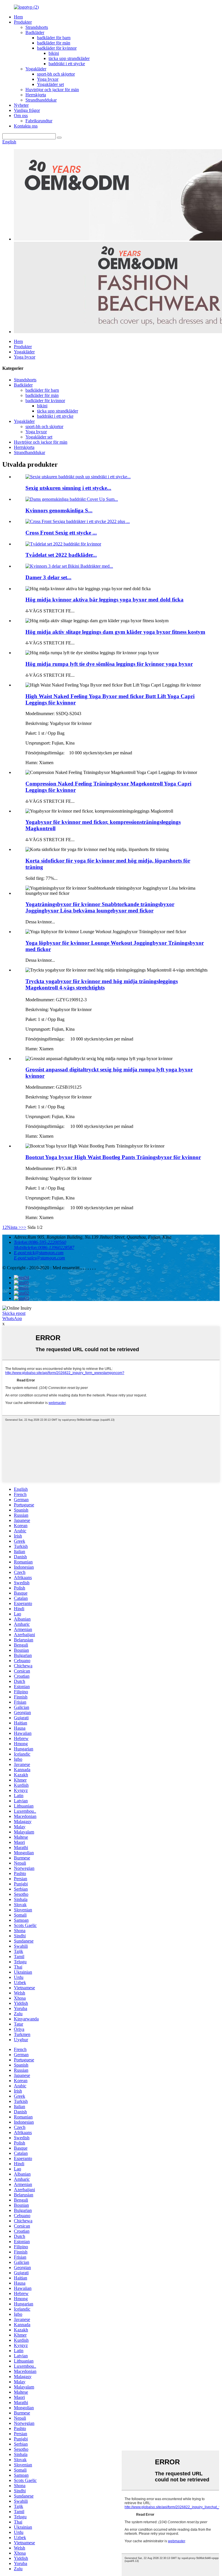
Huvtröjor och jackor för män (52, 90)
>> (24, 1227)
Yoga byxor (48, 79)
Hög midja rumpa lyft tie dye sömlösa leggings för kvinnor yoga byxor (109, 664)
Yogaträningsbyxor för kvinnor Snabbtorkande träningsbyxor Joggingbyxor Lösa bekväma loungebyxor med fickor (100, 907)
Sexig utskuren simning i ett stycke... (68, 488)
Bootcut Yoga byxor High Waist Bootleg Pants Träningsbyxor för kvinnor (113, 1157)
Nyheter (21, 105)
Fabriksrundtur (39, 121)
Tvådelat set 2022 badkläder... (61, 555)
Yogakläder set (50, 84)
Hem (18, 17)
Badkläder (35, 32)
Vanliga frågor (27, 110)
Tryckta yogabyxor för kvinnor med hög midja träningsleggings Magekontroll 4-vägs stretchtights (102, 984)
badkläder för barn (54, 38)
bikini (54, 53)
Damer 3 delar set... (48, 577)
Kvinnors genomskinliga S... (59, 510)
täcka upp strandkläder (69, 58)
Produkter (23, 22)
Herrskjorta (36, 95)
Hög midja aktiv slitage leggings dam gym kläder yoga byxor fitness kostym (115, 632)
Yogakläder (36, 69)
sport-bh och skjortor (56, 74)
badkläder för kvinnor (57, 48)
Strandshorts (37, 27)
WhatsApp (12, 1318)
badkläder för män (54, 43)
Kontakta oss (26, 126)
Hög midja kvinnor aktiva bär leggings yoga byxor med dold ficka (104, 600)
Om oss (21, 116)
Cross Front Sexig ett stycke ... (61, 533)
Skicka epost (14, 1313)
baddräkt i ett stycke (67, 64)
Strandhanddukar (41, 100)
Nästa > (14, 1227)
